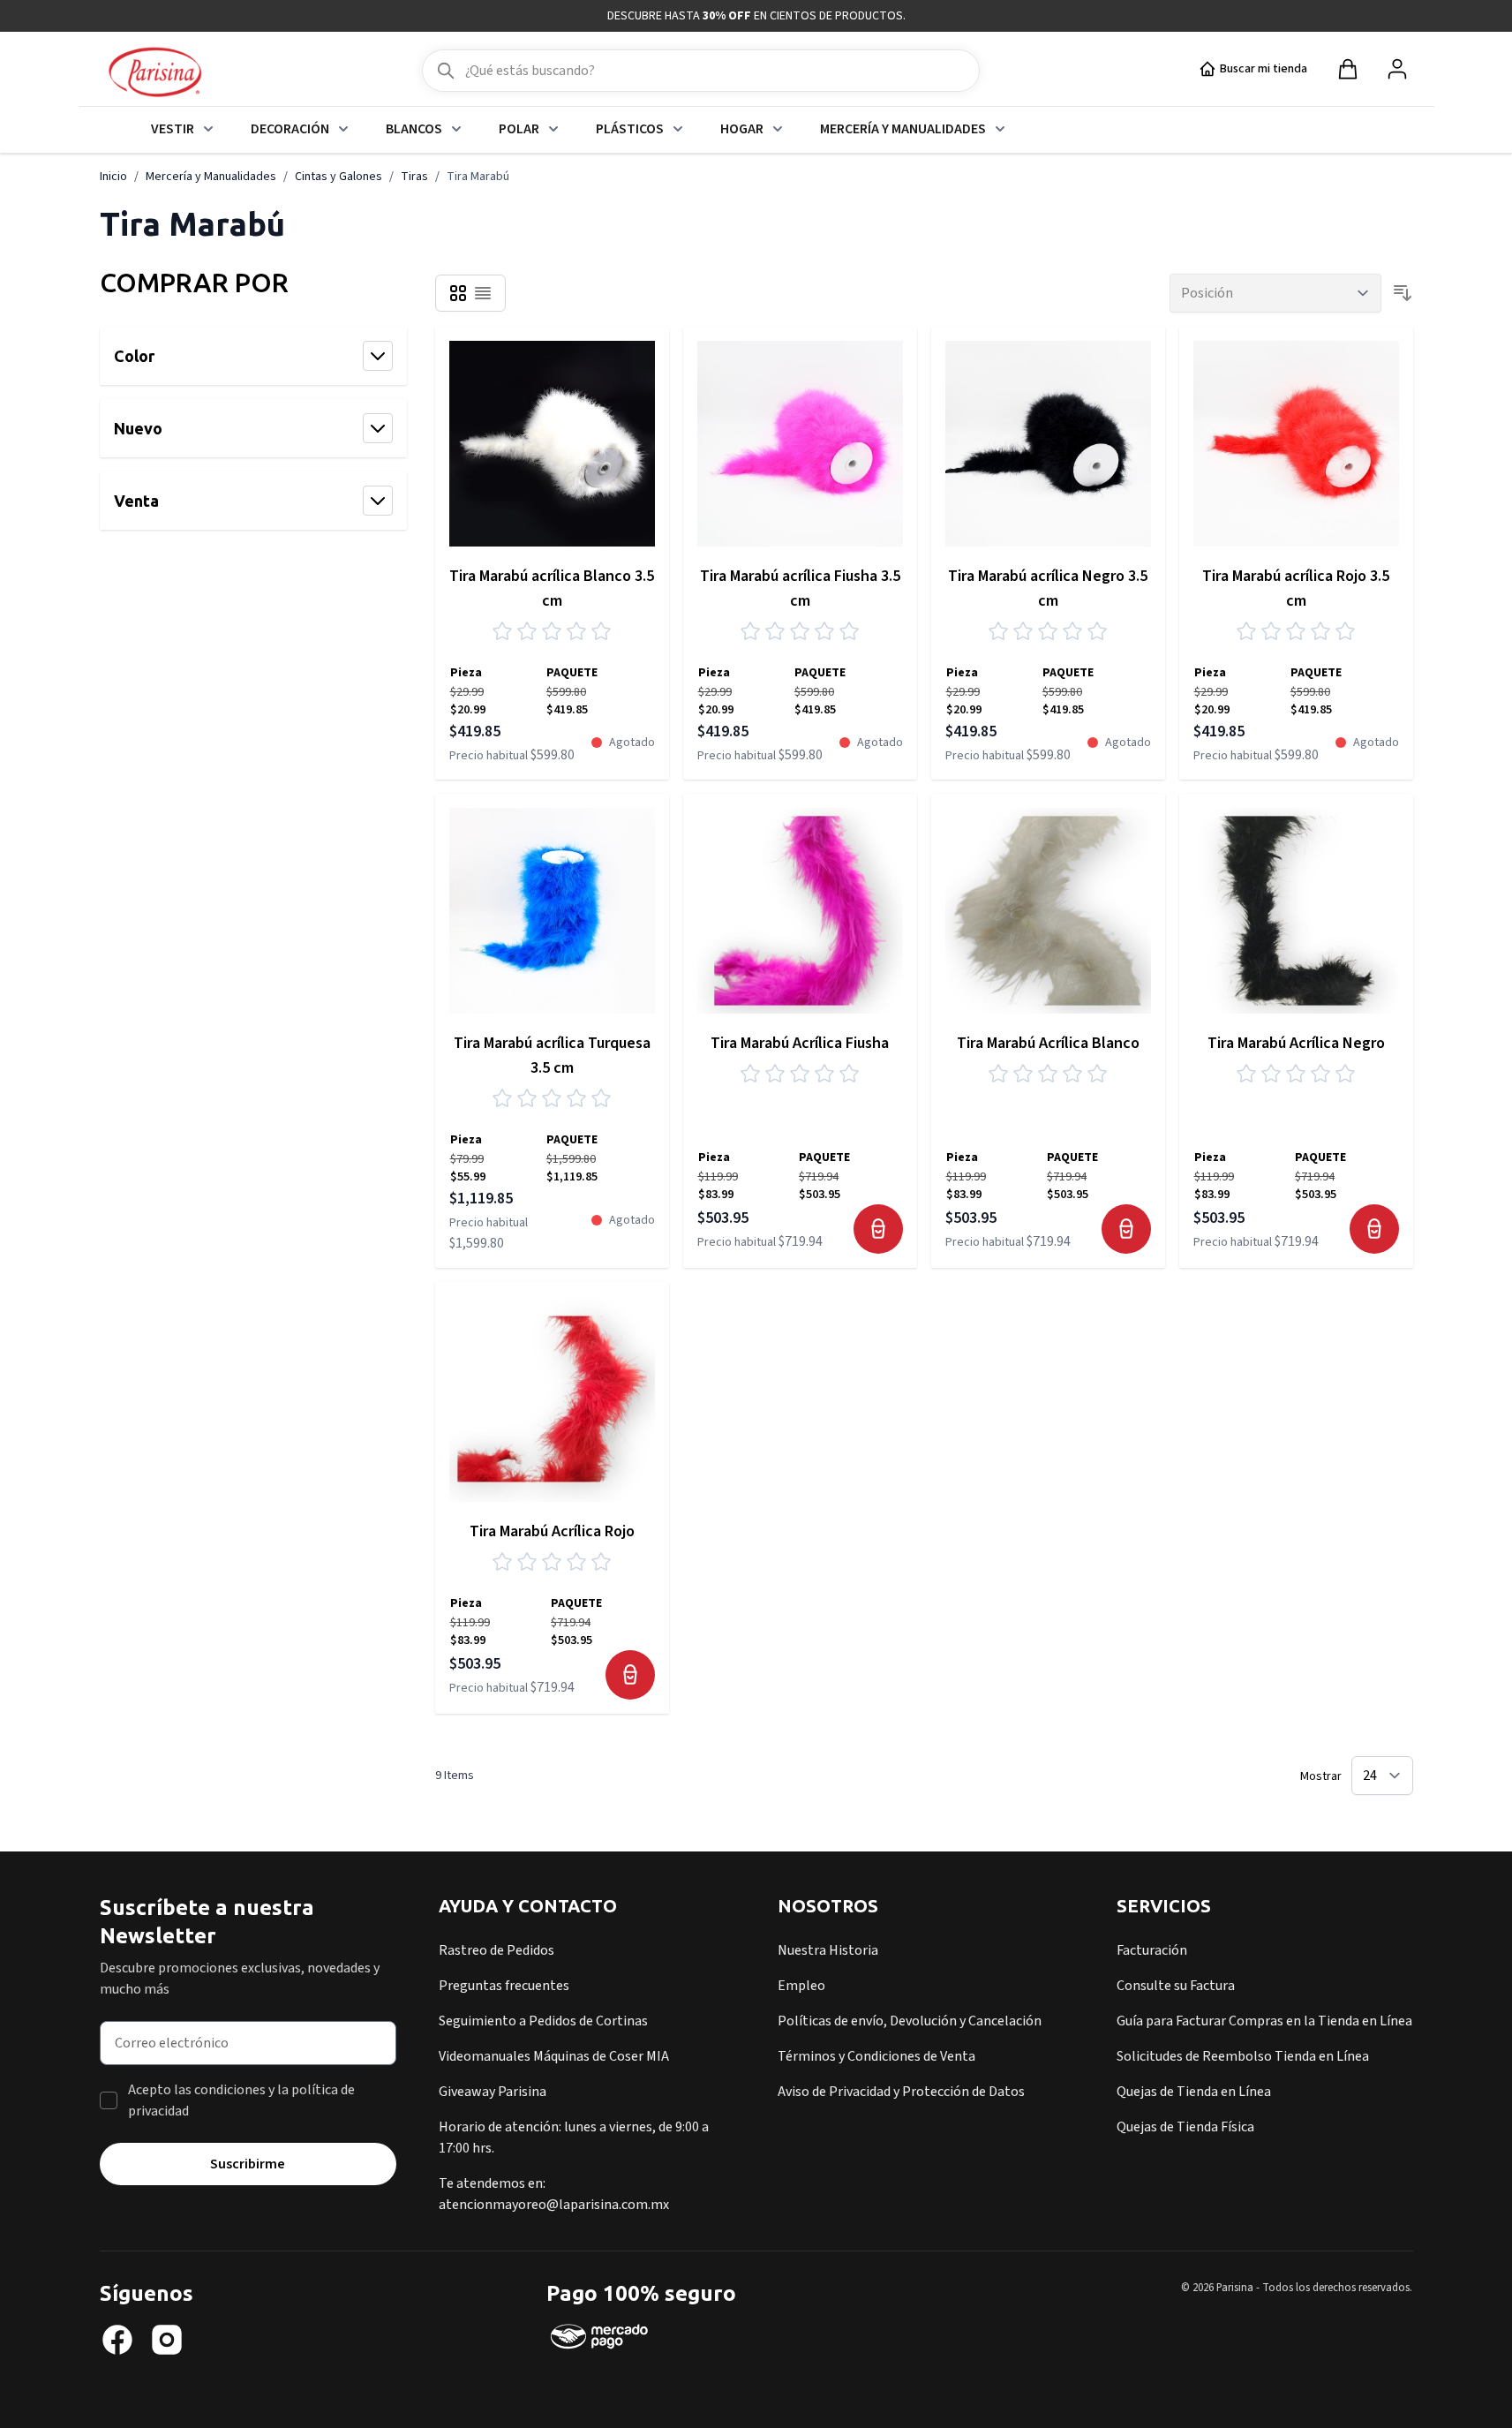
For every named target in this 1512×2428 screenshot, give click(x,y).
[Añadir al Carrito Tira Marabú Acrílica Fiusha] (878, 1229)
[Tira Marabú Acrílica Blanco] (1048, 911)
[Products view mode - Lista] (483, 293)
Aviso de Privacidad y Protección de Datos (901, 2092)
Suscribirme (248, 2164)
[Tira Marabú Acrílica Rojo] (552, 1399)
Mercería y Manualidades (903, 129)
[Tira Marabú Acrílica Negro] (1296, 911)
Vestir (173, 129)
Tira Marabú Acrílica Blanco (1048, 1043)
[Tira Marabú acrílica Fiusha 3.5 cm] (800, 444)
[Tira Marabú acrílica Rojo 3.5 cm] (1296, 444)
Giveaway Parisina (493, 2092)
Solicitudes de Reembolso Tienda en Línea (1243, 2056)
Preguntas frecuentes (504, 1986)
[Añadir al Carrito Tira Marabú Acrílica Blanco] (1126, 1229)
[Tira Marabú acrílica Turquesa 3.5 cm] (552, 911)
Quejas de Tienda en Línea (1194, 2092)
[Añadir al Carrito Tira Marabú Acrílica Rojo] (630, 1675)
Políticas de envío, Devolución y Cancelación (910, 2021)
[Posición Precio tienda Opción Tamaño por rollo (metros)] (1275, 293)
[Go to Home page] (155, 73)
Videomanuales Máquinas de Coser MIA (554, 2056)
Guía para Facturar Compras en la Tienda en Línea (1264, 2021)
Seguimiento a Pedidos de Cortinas (543, 2021)
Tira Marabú (478, 177)
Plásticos (630, 129)
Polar (519, 129)
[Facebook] (117, 2340)
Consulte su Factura (1176, 1986)
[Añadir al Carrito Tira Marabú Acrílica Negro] (1374, 1229)
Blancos (414, 129)
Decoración (290, 129)
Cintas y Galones (339, 177)
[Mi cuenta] (1397, 69)
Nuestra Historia (828, 1950)
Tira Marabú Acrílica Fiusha (800, 1043)
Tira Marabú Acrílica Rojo (552, 1531)
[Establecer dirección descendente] (1403, 293)
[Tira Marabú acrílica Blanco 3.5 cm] (552, 444)
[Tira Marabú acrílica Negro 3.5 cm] (1048, 444)
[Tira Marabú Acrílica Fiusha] (800, 911)
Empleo (801, 1986)
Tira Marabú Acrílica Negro (1296, 1043)
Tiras (414, 177)
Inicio (113, 177)
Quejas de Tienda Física (1185, 2127)
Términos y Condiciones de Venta (876, 2056)
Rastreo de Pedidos (496, 1950)
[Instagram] (167, 2340)
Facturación (1152, 1950)
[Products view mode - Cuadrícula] (458, 293)
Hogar (742, 129)
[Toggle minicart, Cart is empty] (1348, 69)
